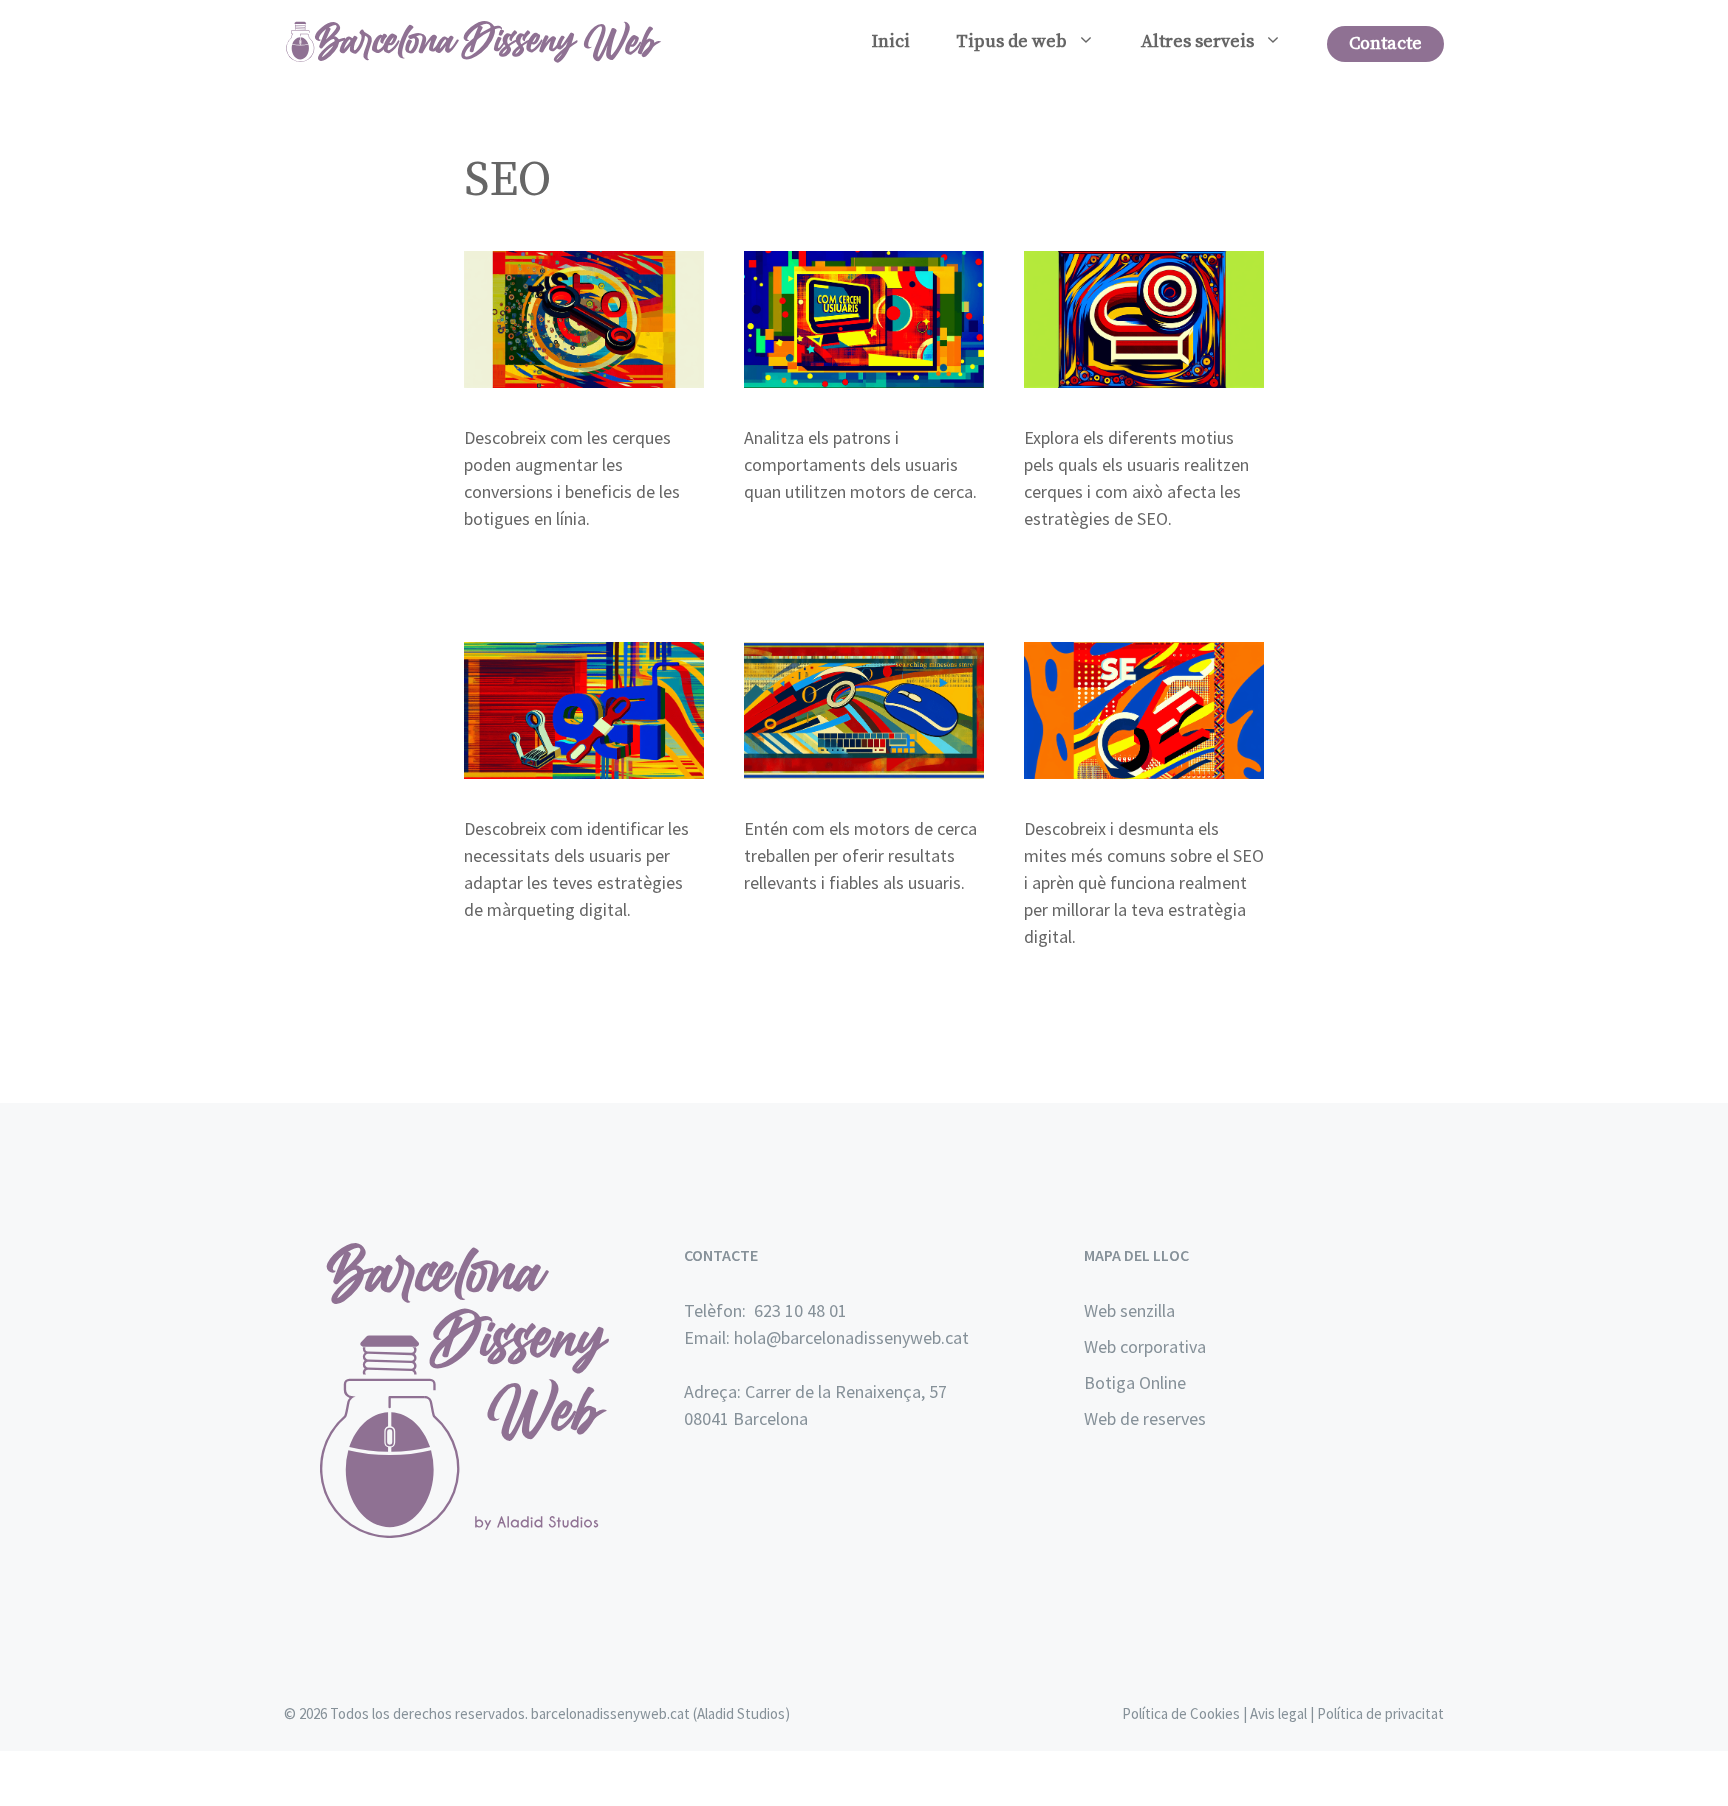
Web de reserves (1145, 1418)
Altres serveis (1197, 41)
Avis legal (1278, 1713)
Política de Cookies (1181, 1713)
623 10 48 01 (798, 1310)
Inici (891, 41)
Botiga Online (1135, 1382)
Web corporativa (1145, 1346)
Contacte (1385, 43)
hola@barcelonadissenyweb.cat (851, 1337)
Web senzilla (1129, 1310)
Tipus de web (1011, 41)
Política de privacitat (1380, 1713)
